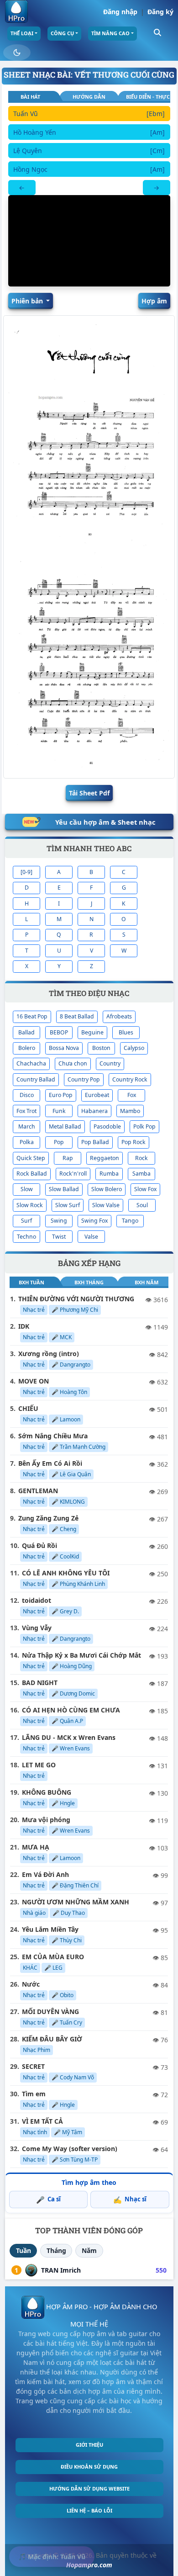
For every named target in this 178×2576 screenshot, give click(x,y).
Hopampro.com (89, 2565)
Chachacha (31, 1063)
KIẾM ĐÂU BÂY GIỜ (52, 2039)
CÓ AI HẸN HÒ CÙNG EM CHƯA (71, 1710)
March (27, 1126)
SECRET (33, 2066)
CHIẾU (28, 1408)
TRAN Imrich (61, 2270)
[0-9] (26, 872)
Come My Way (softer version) (70, 2149)
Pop (59, 1142)
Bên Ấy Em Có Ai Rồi (50, 1463)
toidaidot (37, 1600)
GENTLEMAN (38, 1491)
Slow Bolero (107, 1189)
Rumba (109, 1174)
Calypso (134, 1048)
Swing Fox (94, 1221)
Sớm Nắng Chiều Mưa (53, 1436)
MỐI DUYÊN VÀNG (50, 2012)
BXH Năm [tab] (147, 1282)
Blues (126, 1032)
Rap (68, 1158)
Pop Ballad (95, 1142)
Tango (130, 1221)
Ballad (26, 1032)
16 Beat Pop (32, 1016)
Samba (141, 1174)
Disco (27, 1095)
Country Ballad (36, 1079)
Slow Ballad (64, 1189)
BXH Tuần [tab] (31, 1282)
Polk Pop (144, 1126)
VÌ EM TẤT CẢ (42, 2121)
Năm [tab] (89, 2250)
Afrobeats (119, 1016)
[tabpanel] (89, 151)
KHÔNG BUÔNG (47, 1792)
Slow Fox (145, 1189)
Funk (59, 1111)
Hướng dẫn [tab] (89, 97)
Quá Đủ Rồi (39, 1545)
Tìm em (34, 2094)
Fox (132, 1095)
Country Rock (130, 1079)
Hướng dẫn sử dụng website (89, 2489)
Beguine (92, 1032)
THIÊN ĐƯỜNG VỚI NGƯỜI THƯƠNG (76, 1299)
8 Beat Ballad (77, 1016)
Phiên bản (28, 301)
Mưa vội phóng (46, 1820)
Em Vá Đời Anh (45, 1874)
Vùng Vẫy (37, 1628)
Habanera (94, 1111)
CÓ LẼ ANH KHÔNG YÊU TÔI (66, 1573)
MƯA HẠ (36, 1847)
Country (110, 1063)
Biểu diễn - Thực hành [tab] (148, 97)
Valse (91, 1237)
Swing (59, 1221)
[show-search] (157, 32)
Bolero (27, 1048)
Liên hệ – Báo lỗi (89, 2510)
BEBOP (59, 1032)
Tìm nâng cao (110, 33)
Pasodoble (107, 1126)
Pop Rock (133, 1142)
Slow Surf (68, 1205)
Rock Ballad (32, 1174)
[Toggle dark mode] (17, 53)
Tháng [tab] (56, 2250)
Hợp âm (154, 301)
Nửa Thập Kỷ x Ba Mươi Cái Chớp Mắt (81, 1655)
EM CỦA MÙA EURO (53, 1957)
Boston (101, 1048)
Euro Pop (61, 1095)
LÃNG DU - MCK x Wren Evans (69, 1737)
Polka (27, 1142)
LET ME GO (39, 1765)
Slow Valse (106, 1205)
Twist (59, 1237)
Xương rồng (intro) (49, 1354)
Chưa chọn (73, 1063)
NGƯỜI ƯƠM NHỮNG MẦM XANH (76, 1902)
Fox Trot (26, 1111)
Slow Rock (30, 1205)
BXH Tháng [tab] (89, 1282)
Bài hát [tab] (30, 97)
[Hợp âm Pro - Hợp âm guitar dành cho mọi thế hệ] (16, 11)
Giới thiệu (89, 2445)
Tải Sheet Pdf (89, 793)
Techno (26, 1237)
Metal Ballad (65, 1126)
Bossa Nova (64, 1048)
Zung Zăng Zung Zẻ (48, 1518)
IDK (24, 1326)
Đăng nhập (120, 12)
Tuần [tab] (24, 2250)
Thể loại (22, 33)
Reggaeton (105, 1158)
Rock (141, 1158)
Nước (31, 1984)
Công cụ (62, 33)
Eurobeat (97, 1095)
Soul (142, 1205)
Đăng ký (160, 12)
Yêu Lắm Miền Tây (50, 1929)
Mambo (130, 1111)
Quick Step (31, 1158)
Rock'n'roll (73, 1174)
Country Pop (84, 1079)
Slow (27, 1189)
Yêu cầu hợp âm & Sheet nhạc (105, 822)
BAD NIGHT (40, 1683)
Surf (26, 1221)
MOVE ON (34, 1381)
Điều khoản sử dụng (89, 2467)
